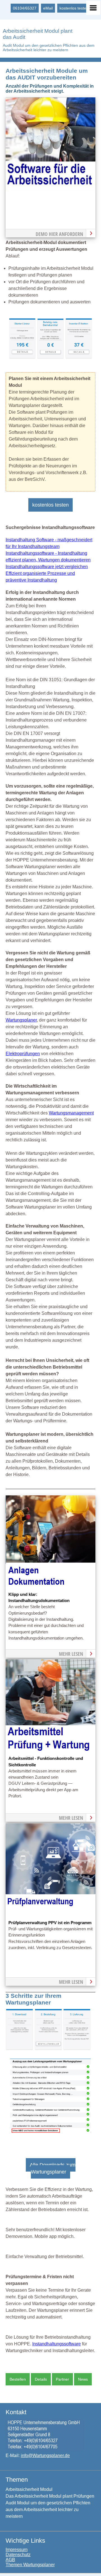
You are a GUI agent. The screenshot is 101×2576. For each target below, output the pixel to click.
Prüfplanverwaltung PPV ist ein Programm (50, 1923)
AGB (10, 2560)
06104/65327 (25, 8)
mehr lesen (71, 1654)
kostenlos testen (74, 8)
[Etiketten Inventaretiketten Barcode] (79, 357)
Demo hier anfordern (59, 234)
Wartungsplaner (21, 1020)
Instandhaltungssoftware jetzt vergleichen (47, 567)
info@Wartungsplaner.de (45, 2456)
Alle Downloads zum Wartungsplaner (53, 2168)
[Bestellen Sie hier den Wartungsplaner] (50, 190)
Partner (62, 2379)
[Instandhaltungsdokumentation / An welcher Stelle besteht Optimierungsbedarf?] (50, 1588)
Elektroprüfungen (23, 1054)
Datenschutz (18, 2555)
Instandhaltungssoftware (57, 2344)
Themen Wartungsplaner (30, 2565)
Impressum (17, 2550)
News (83, 2379)
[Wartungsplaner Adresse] (45, 2450)
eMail (48, 8)
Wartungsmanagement (71, 1113)
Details (41, 2379)
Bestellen (18, 2379)
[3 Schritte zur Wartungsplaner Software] (48, 2049)
